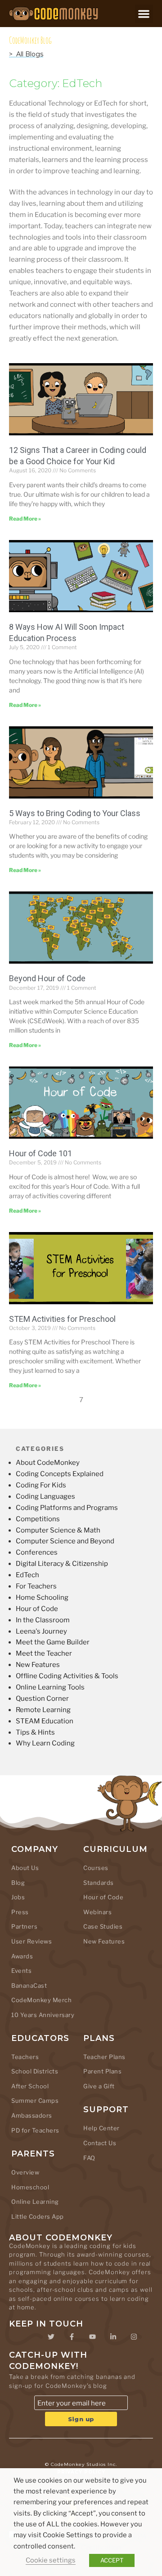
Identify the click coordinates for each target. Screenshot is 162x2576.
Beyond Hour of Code (47, 978)
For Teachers (36, 1586)
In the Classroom (43, 1620)
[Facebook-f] (72, 2336)
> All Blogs (26, 54)
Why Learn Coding (45, 1743)
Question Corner (42, 1699)
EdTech (27, 1575)
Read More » (25, 519)
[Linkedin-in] (113, 2336)
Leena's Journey (41, 1631)
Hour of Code (37, 1609)
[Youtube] (92, 2336)
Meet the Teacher (44, 1653)
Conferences (37, 1552)
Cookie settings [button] (51, 2560)
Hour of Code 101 (40, 1153)
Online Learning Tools (50, 1687)
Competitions (38, 1519)
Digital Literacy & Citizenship (62, 1564)
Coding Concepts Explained (60, 1474)
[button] (144, 14)
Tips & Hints (35, 1732)
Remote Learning (43, 1710)
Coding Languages (45, 1496)
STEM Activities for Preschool (62, 1319)
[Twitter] (51, 2336)
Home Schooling (42, 1597)
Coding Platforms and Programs (67, 1508)
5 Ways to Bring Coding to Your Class (75, 813)
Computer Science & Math (58, 1530)
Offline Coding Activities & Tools (67, 1676)
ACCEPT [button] (112, 2560)
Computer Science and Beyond (65, 1541)
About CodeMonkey (48, 1463)
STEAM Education (45, 1721)
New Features (38, 1665)
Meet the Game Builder (53, 1642)
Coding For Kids (41, 1485)
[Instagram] (134, 2336)
